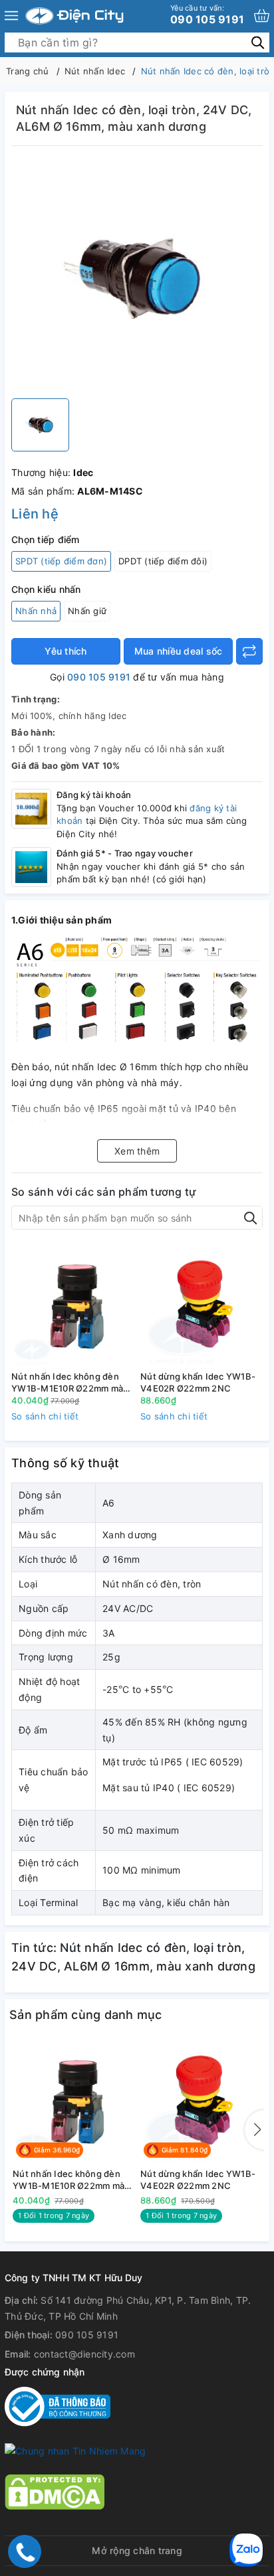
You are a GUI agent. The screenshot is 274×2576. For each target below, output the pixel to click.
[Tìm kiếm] (258, 42)
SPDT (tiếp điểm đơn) (61, 561)
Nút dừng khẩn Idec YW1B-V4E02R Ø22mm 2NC (198, 1382)
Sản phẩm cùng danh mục (86, 2015)
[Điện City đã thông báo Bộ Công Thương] (58, 2405)
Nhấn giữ (87, 611)
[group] (137, 276)
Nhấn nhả (36, 611)
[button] (255, 2130)
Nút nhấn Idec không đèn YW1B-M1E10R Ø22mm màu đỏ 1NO (70, 1383)
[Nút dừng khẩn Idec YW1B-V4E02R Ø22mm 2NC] (202, 1305)
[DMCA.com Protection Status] (55, 2491)
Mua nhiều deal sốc (179, 651)
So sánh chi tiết (45, 1416)
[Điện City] (74, 16)
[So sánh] (249, 651)
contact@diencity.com (84, 2354)
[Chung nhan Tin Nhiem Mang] (75, 2450)
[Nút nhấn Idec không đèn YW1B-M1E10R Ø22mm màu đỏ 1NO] (72, 1305)
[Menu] (11, 16)
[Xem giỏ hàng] (262, 16)
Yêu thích (66, 651)
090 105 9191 (207, 15)
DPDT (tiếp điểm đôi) (163, 561)
